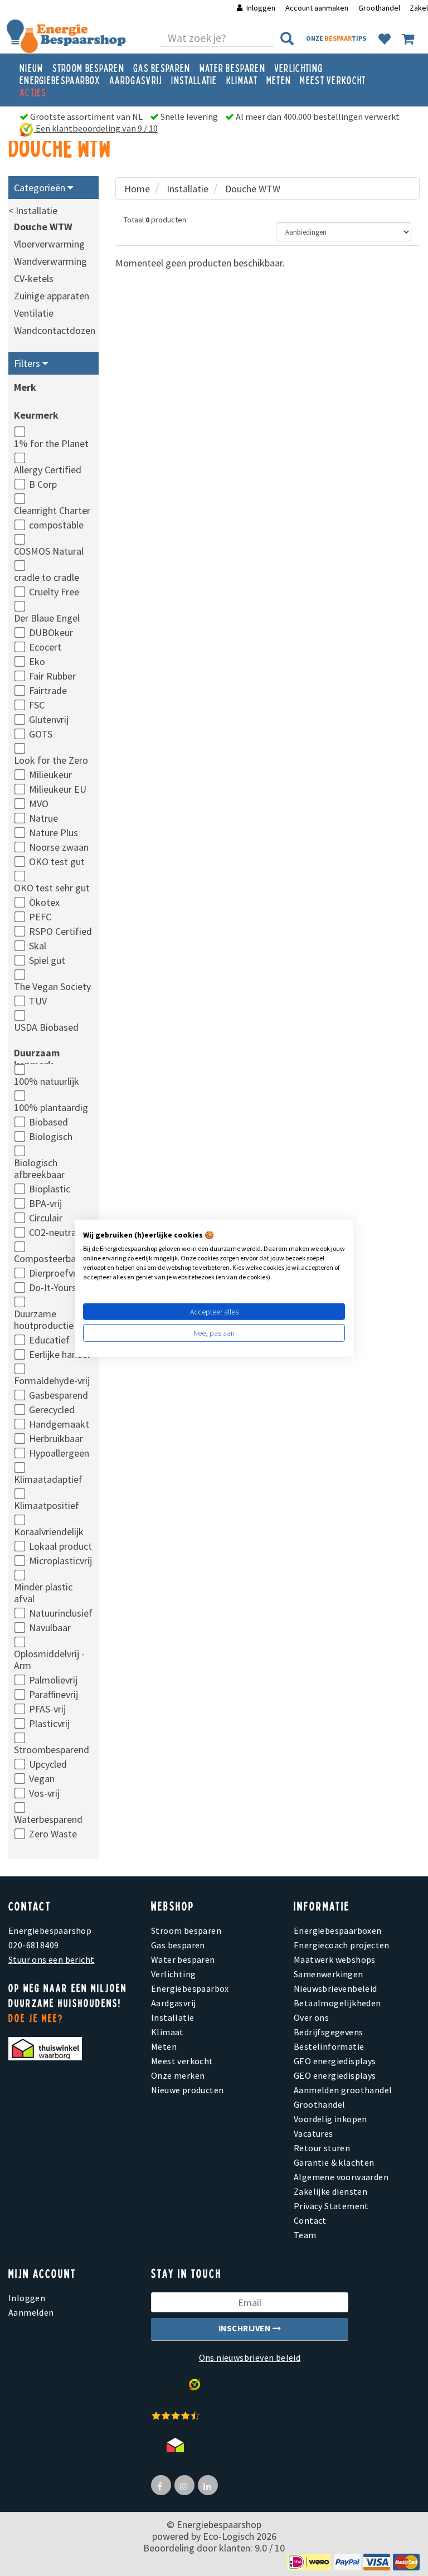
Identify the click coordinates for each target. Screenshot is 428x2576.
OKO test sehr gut (52, 888)
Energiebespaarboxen (338, 1930)
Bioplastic (50, 1189)
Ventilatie (34, 313)
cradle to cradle (47, 577)
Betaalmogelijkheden (337, 2003)
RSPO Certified (60, 931)
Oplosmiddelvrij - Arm (49, 1660)
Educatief (49, 1340)
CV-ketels (34, 278)
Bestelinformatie (329, 2046)
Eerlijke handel (59, 1354)
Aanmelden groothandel (343, 2090)
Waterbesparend (48, 1819)
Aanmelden (31, 2312)
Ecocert (45, 647)
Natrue (43, 818)
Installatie (194, 80)
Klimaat (242, 80)
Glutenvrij (49, 719)
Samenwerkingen (329, 1974)
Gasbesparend (59, 1395)
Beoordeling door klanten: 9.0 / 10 (214, 2548)
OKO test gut (57, 862)
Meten (279, 80)
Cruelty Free (54, 592)
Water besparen (232, 67)
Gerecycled (52, 1410)
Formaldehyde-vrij (52, 1381)
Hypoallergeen (59, 1453)
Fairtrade (48, 690)
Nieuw (31, 67)
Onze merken (178, 2075)
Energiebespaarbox (60, 80)
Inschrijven (245, 2328)
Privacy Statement (331, 2206)
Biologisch (51, 1136)
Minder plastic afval (43, 1593)
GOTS (41, 734)
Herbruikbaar (56, 1439)
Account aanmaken (318, 8)
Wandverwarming (50, 261)
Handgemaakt (59, 1424)
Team (305, 2235)
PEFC (40, 917)
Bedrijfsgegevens (328, 2032)
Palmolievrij (53, 1680)
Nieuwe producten (187, 2090)
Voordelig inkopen (330, 2119)
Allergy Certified (48, 470)
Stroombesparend (52, 1750)
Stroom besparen (89, 67)
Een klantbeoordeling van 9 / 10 (96, 128)
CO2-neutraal (56, 1232)
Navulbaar (50, 1627)
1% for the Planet (51, 443)
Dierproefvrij (55, 1273)
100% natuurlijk (47, 1081)
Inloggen (261, 8)
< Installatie (33, 210)
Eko (37, 661)
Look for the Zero (51, 760)
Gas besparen (162, 67)
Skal (38, 946)
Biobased (48, 1122)
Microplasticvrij (60, 1561)
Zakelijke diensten (330, 2191)
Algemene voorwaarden (341, 2177)
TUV (38, 1001)
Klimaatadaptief (48, 1479)
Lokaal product (60, 1546)
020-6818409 (33, 1945)
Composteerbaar (49, 1258)
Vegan (42, 1779)
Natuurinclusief (61, 1613)
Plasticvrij (49, 1723)
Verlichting (298, 67)
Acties (33, 92)
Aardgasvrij (136, 80)
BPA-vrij (45, 1203)
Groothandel (379, 8)
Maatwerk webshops (335, 1959)
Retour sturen (322, 2148)
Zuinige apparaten (52, 296)
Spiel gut (47, 960)
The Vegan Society (52, 986)
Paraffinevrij (53, 1694)
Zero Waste (53, 1834)
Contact (310, 2220)
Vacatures (313, 2133)
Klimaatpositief (47, 1505)
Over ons (311, 2017)
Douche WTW (43, 227)
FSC (37, 705)
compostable (56, 525)
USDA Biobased (46, 1027)
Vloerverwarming (49, 244)
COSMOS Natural (49, 551)
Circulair (46, 1218)
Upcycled (48, 1764)
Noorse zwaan (59, 847)
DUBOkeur (51, 632)
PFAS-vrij (47, 1709)
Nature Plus (53, 833)
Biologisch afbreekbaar (39, 1168)
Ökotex (44, 902)
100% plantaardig (51, 1107)
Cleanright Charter (52, 510)
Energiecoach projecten (342, 1945)
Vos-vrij (44, 1793)
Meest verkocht (333, 80)
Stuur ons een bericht (51, 1959)
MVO (39, 804)
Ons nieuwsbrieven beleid (250, 2357)
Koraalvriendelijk (49, 1532)
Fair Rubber (52, 676)
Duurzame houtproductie (44, 1319)
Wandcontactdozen (55, 330)
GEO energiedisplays (335, 2061)
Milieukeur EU (58, 789)
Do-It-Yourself (58, 1287)
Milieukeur (50, 775)
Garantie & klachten (334, 2162)
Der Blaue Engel (47, 618)
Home (137, 189)
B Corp (43, 484)
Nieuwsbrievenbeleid (335, 1988)
